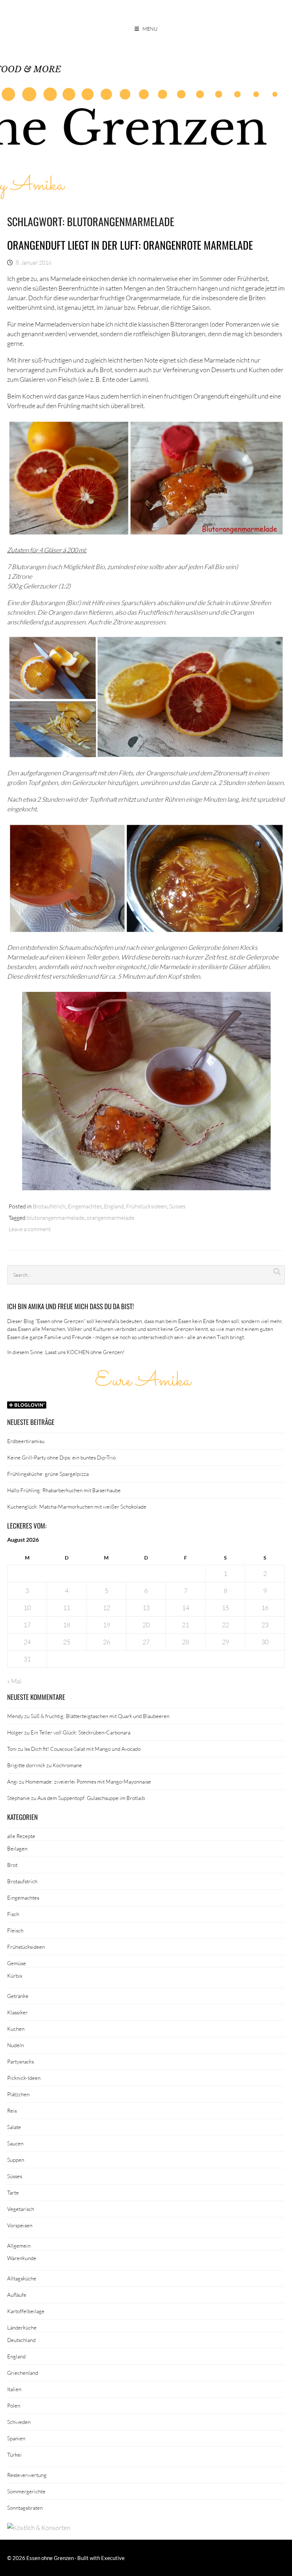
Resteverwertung (27, 2475)
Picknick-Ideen (24, 2078)
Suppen (16, 2160)
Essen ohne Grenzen (50, 2558)
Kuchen (16, 2029)
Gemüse (17, 1963)
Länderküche (22, 2327)
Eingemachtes (85, 1206)
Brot (12, 1865)
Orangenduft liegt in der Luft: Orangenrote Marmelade (130, 245)
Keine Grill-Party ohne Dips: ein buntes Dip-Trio (61, 1457)
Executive (113, 2558)
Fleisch (15, 1930)
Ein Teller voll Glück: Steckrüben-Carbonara (80, 1732)
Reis (12, 2111)
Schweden (19, 2422)
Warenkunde (22, 2258)
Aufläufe (17, 2295)
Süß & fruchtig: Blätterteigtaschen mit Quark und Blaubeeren (100, 1716)
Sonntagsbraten (25, 2508)
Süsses (177, 1206)
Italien (14, 2389)
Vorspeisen (20, 2225)
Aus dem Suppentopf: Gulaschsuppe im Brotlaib (91, 1798)
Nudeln (15, 2045)
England (114, 1206)
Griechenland (23, 2373)
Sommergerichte (26, 2491)
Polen (14, 2405)
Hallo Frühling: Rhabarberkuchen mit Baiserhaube (64, 1490)
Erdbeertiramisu (26, 1441)
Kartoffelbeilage (26, 2311)
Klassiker (17, 2012)
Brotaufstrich (49, 1206)
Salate (14, 2127)
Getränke (18, 1996)
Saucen (15, 2143)
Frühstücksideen (147, 1206)
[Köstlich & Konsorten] (39, 2528)
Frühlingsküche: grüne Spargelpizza (48, 1474)
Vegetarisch (21, 2209)
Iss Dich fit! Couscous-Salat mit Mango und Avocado (82, 1749)
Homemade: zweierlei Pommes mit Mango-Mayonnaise (88, 1781)
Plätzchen (18, 2094)
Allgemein (19, 2245)
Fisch (13, 1914)
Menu (150, 29)
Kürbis (15, 1976)
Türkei (14, 2455)
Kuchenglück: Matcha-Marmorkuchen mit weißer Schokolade (77, 1506)
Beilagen (17, 1848)
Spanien (16, 2438)
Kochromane (67, 1765)
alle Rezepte (21, 1836)
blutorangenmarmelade (56, 1217)
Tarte (13, 2192)
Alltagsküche (22, 2278)
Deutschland (21, 2340)
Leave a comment (30, 1229)
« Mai (14, 1681)
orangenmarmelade (110, 1217)
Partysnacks (20, 2061)
